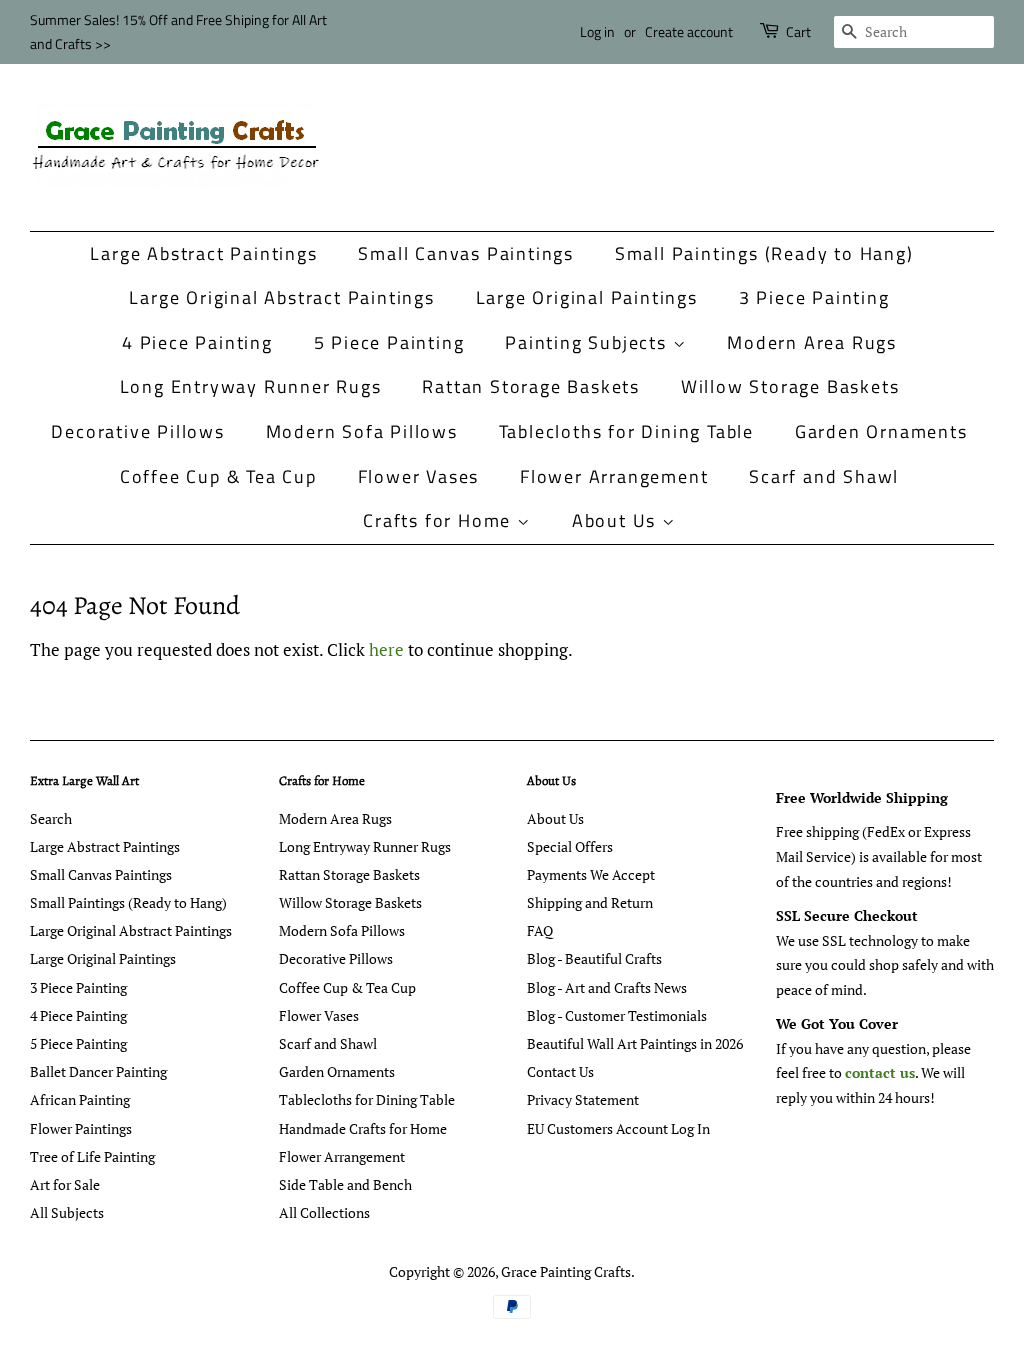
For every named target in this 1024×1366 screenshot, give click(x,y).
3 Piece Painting (814, 297)
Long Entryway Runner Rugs (251, 386)
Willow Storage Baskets (790, 386)
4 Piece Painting (197, 342)
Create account (689, 31)
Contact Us (560, 1071)
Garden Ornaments (881, 431)
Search (51, 818)
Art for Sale (65, 1184)
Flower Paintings (81, 1128)
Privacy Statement (583, 1099)
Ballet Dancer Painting (98, 1071)
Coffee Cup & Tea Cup (218, 476)
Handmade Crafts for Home (363, 1128)
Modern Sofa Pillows (362, 431)
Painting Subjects (588, 342)
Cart (798, 31)
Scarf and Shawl (824, 476)
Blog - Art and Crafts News (607, 987)
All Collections (324, 1212)
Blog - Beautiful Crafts (594, 958)
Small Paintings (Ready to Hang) (764, 253)
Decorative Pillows (137, 431)
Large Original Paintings (587, 297)
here (386, 649)
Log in (597, 31)
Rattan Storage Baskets (531, 386)
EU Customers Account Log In (618, 1128)
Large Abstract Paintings (203, 253)
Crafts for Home (440, 520)
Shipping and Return (590, 902)
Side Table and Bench (345, 1184)
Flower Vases (419, 476)
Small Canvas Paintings (466, 253)
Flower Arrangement (614, 476)
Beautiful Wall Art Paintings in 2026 (635, 1043)
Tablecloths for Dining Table (626, 431)
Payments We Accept (591, 874)
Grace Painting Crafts (566, 1271)
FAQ (540, 930)
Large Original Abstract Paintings (281, 297)
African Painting (80, 1099)
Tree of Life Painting (92, 1156)
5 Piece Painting (389, 342)
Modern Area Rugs (812, 342)
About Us (617, 520)
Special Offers (570, 846)
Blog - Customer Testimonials (617, 1015)
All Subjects (67, 1212)
